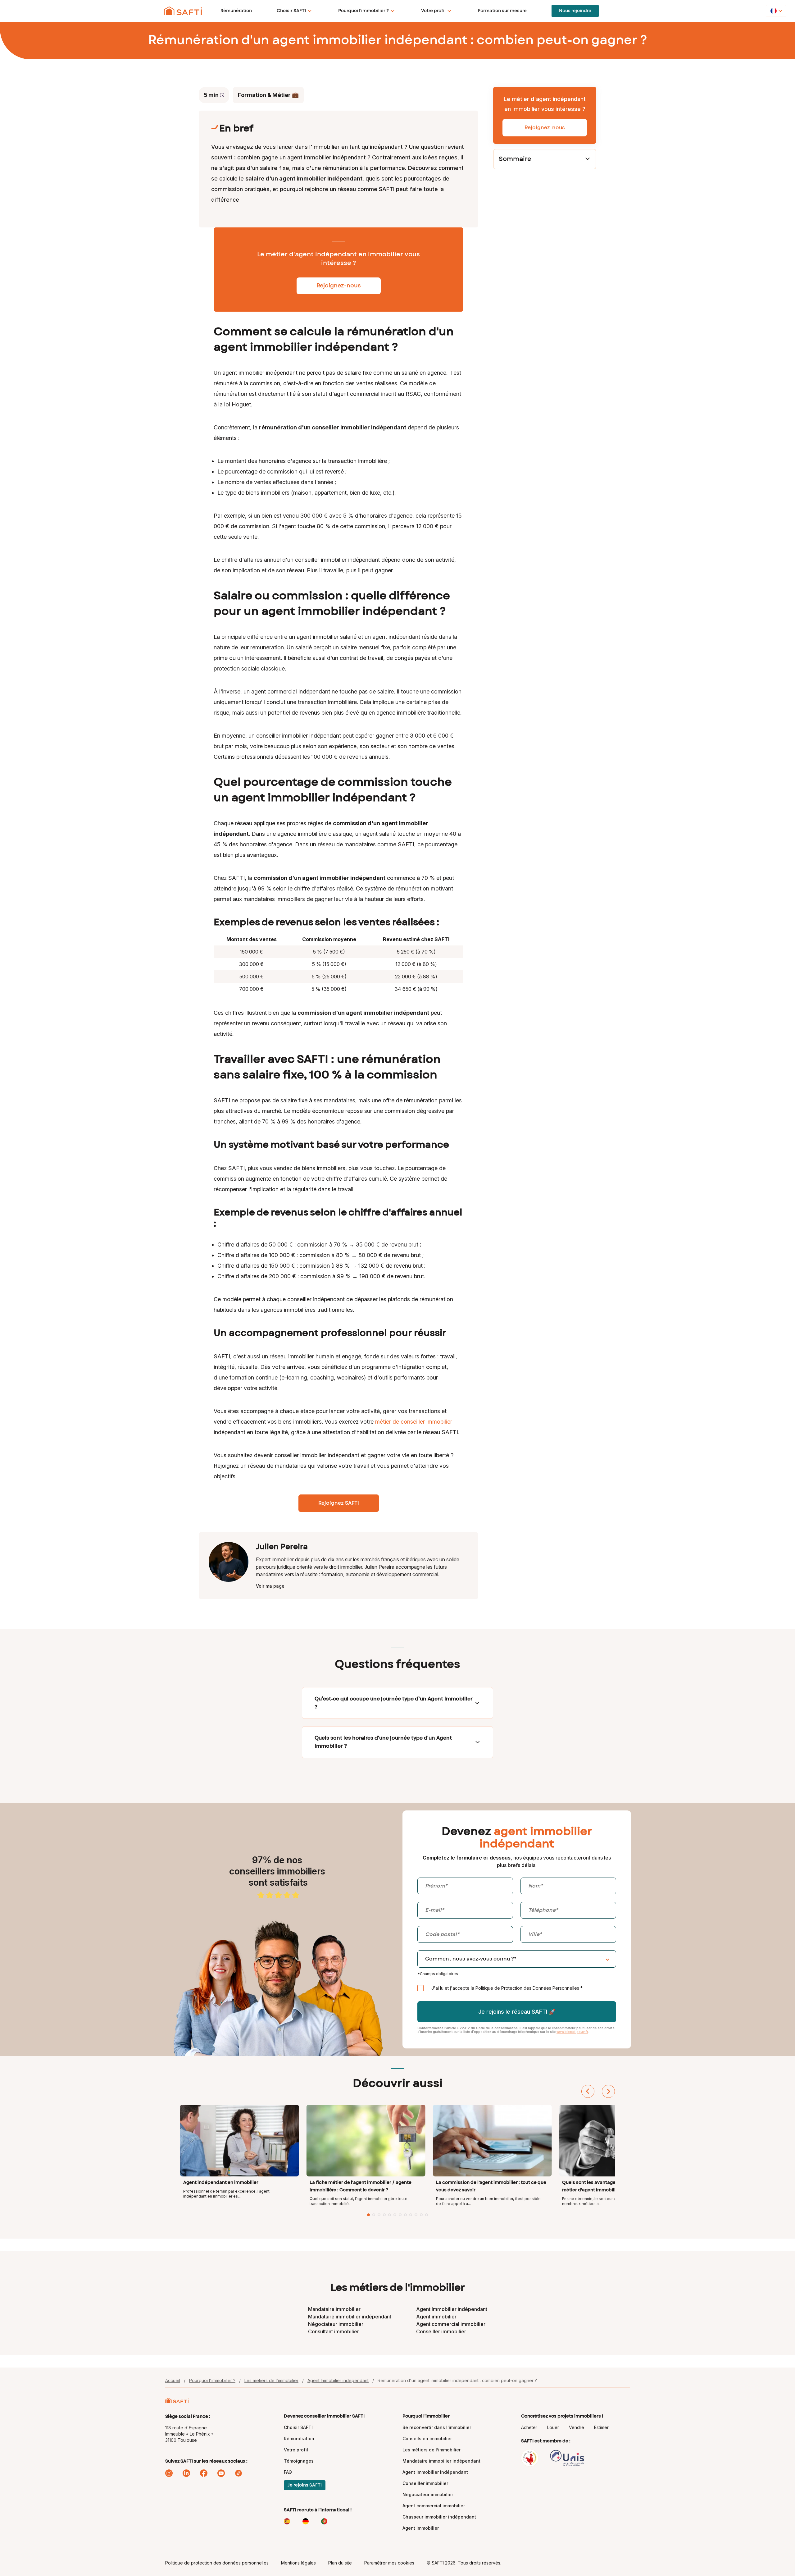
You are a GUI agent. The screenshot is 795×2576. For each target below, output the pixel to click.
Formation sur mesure (502, 11)
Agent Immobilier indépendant (452, 2309)
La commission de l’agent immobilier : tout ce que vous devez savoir (491, 2186)
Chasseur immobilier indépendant (439, 2517)
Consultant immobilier (334, 2331)
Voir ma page (270, 1586)
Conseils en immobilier (427, 2439)
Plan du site (340, 2563)
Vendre (577, 2427)
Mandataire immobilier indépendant (350, 2317)
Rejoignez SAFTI (339, 1503)
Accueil (173, 2380)
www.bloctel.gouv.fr (572, 2032)
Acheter (529, 2427)
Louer (553, 2427)
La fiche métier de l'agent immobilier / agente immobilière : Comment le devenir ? (361, 2186)
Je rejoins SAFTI (305, 2485)
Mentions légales (298, 2563)
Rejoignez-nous (545, 128)
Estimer (601, 2427)
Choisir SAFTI (291, 11)
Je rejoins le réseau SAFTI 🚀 (517, 2012)
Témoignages (299, 2461)
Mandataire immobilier (334, 2309)
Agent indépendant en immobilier (221, 2182)
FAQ (288, 2472)
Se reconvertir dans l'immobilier (437, 2427)
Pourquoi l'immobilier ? (363, 11)
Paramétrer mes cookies (389, 2563)
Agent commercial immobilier (451, 2324)
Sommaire (515, 159)
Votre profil (433, 11)
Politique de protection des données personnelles (217, 2563)
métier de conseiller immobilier (414, 1422)
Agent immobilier (436, 2317)
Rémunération (236, 11)
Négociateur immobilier (336, 2324)
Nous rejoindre (575, 11)
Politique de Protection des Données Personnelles (528, 1988)
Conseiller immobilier (441, 2331)
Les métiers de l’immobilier (271, 2380)
